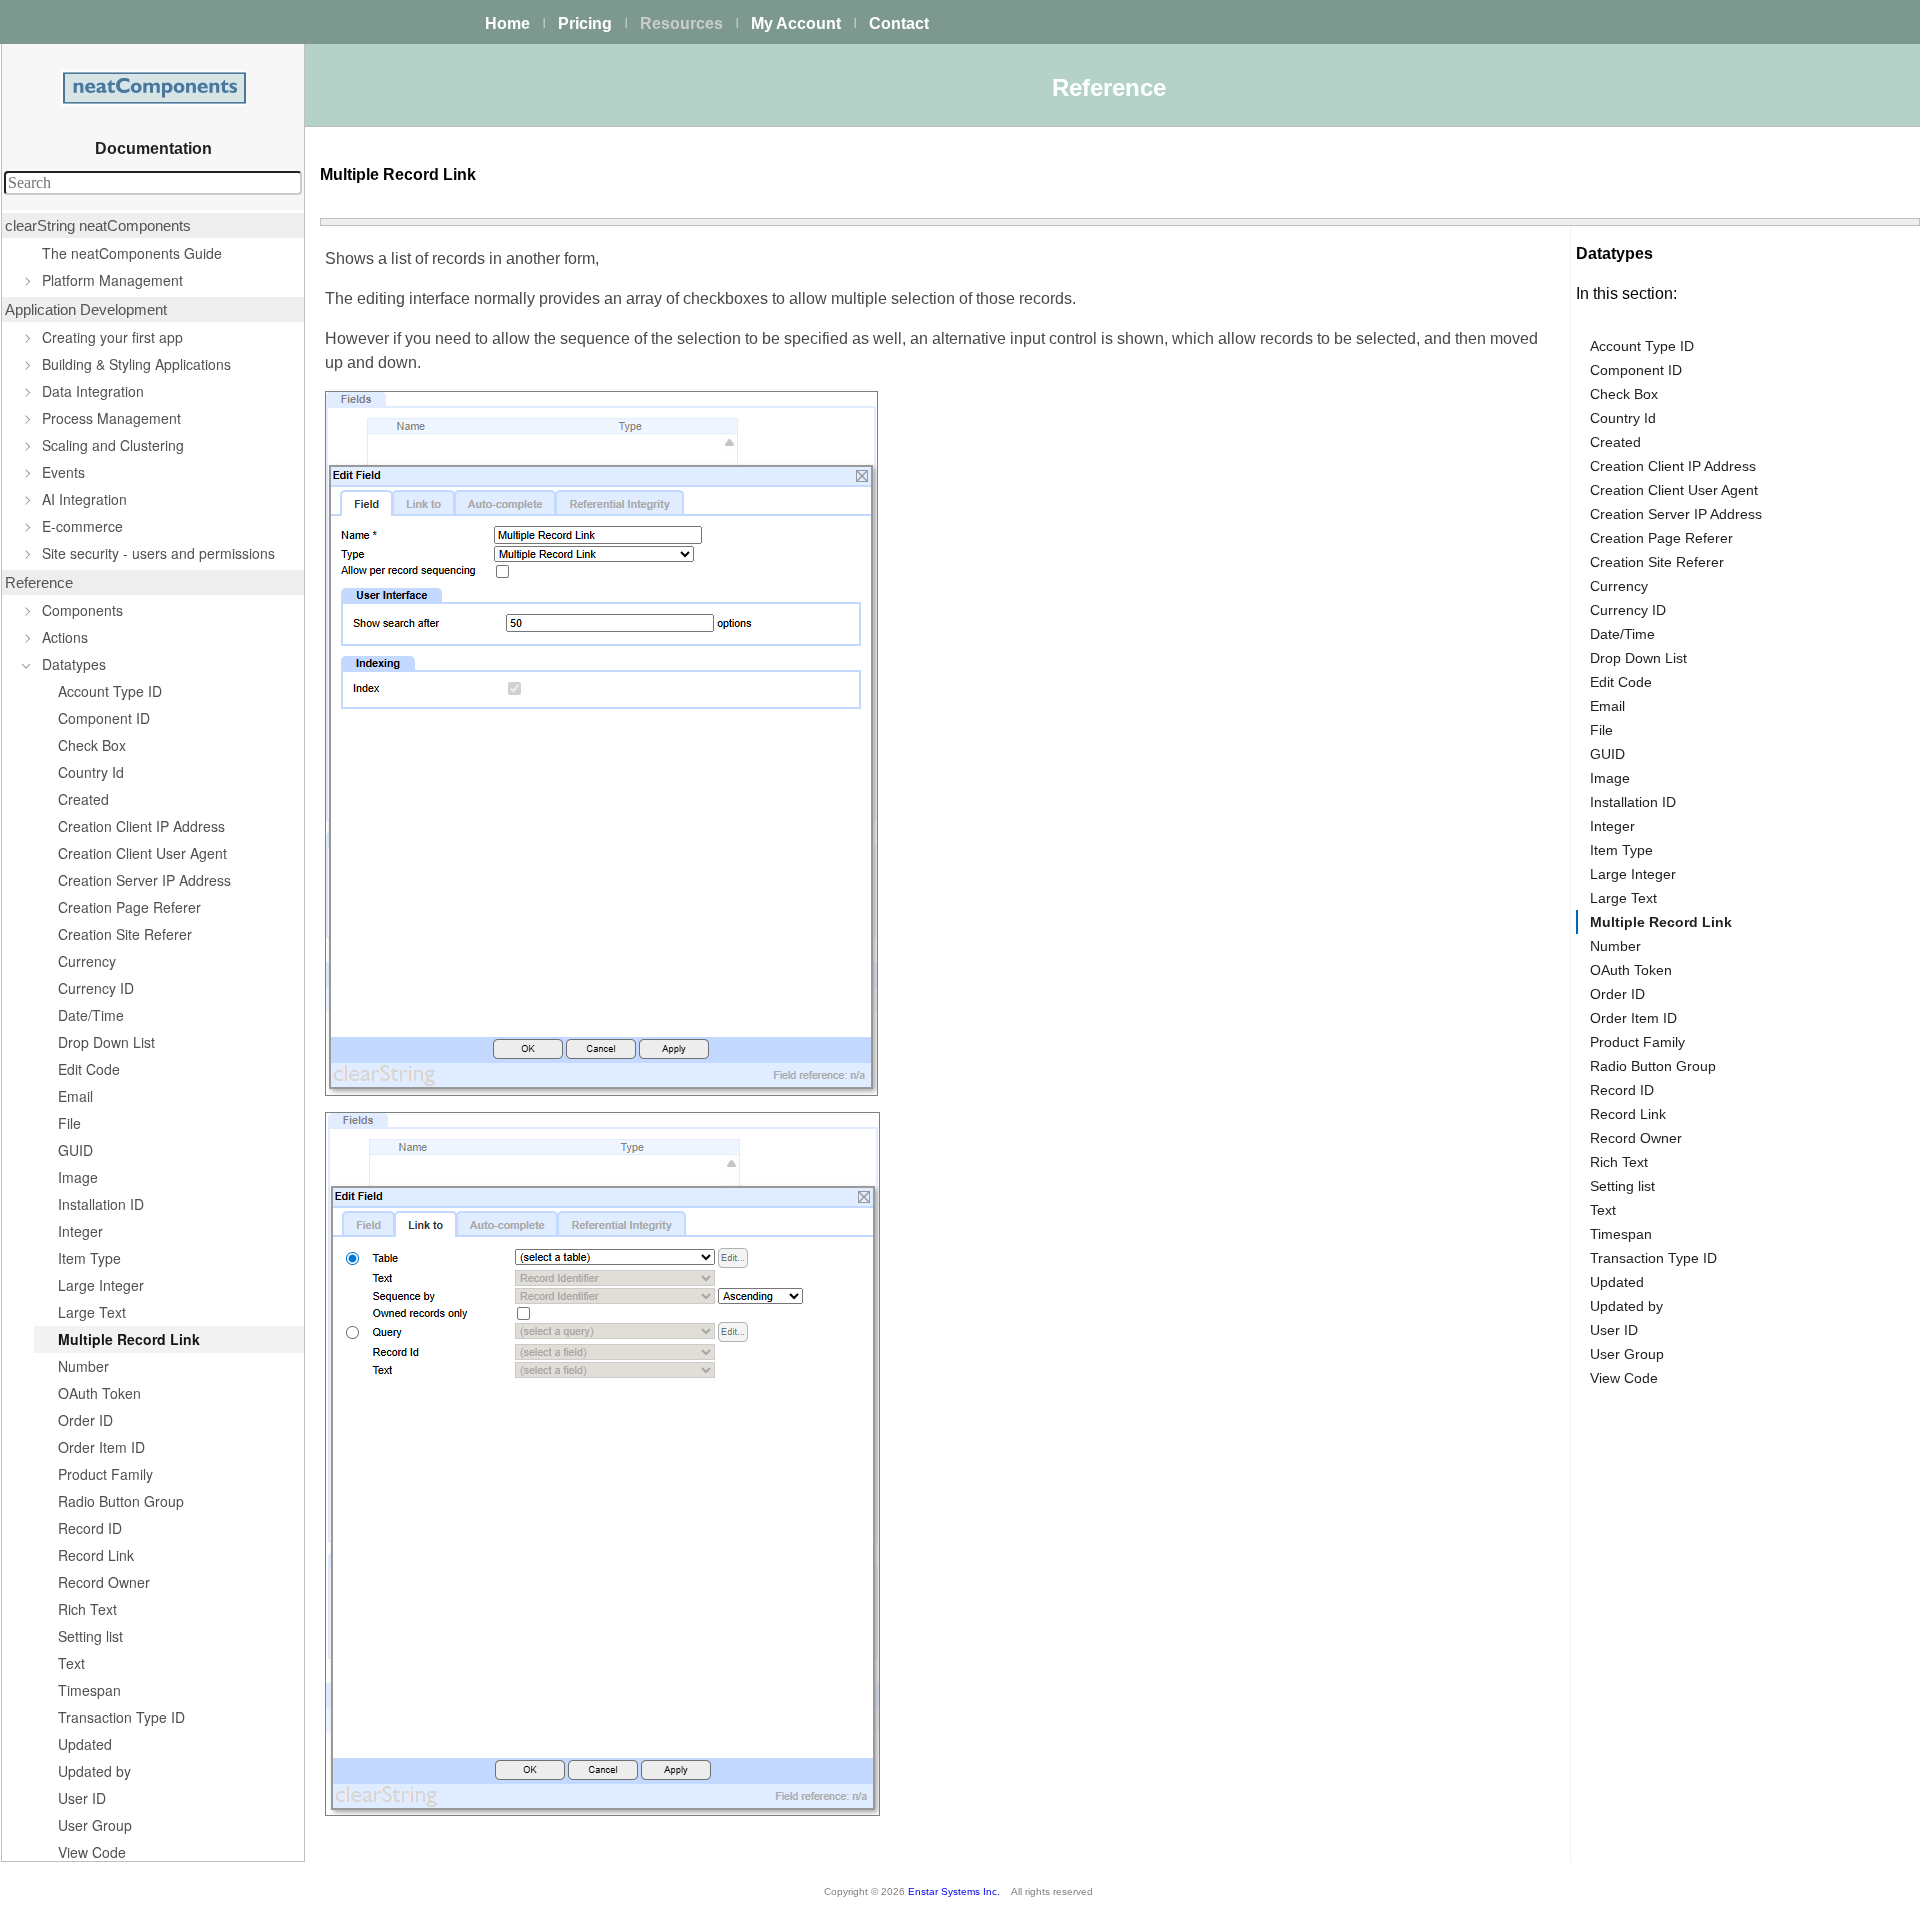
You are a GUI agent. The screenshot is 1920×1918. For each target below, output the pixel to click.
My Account (796, 23)
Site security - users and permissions (158, 553)
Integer (80, 1231)
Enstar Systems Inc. (954, 1891)
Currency (87, 961)
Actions (65, 637)
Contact (899, 23)
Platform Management (112, 280)
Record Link (96, 1555)
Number (83, 1366)
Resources (681, 23)
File (69, 1123)
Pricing (585, 23)
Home (507, 23)
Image (78, 1177)
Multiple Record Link (129, 1339)
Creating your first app (112, 337)
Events (63, 472)
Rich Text (87, 1609)
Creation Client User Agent (142, 853)
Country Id (91, 772)
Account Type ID (110, 691)
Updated (85, 1744)
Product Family (105, 1474)
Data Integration (93, 391)
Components (82, 610)
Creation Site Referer (125, 934)
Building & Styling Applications (136, 364)
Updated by (94, 1771)
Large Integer (101, 1285)
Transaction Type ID (121, 1717)
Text (71, 1663)
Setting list (90, 1636)
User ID (82, 1798)
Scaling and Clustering (113, 445)
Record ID (90, 1528)
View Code (92, 1852)
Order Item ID (101, 1447)
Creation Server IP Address (144, 880)
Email (75, 1096)
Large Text (92, 1312)
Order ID (85, 1420)
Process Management (111, 418)
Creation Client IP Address (141, 826)
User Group (95, 1825)
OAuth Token (99, 1393)
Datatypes (74, 664)
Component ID (104, 718)
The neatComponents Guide (132, 253)
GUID (75, 1150)
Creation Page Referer (129, 907)
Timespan (89, 1690)
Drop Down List (106, 1042)
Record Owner (104, 1582)
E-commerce (82, 526)
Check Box (92, 745)
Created (83, 799)
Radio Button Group (121, 1501)
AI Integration (84, 499)
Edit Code (89, 1069)
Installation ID (101, 1204)
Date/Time (91, 1015)
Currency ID (96, 988)
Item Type (89, 1258)
